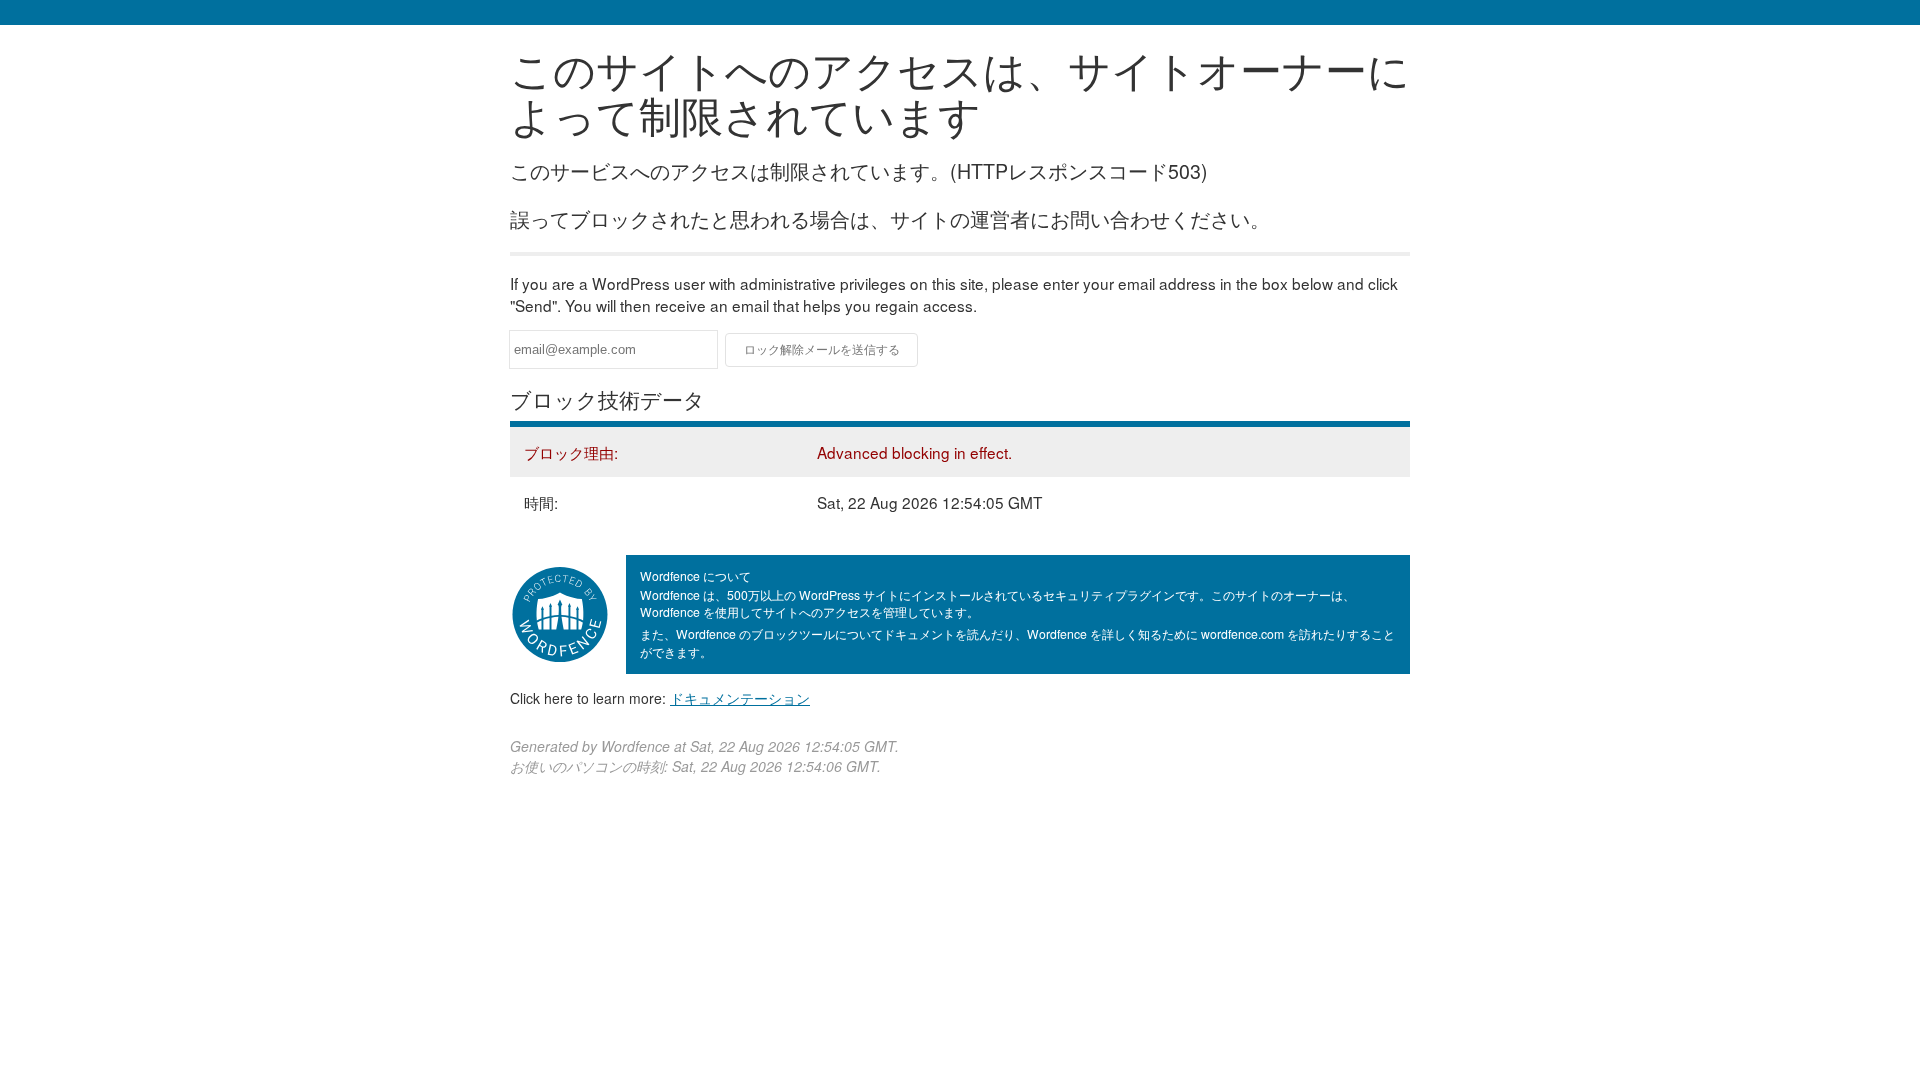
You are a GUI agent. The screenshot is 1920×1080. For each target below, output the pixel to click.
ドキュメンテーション (740, 698)
